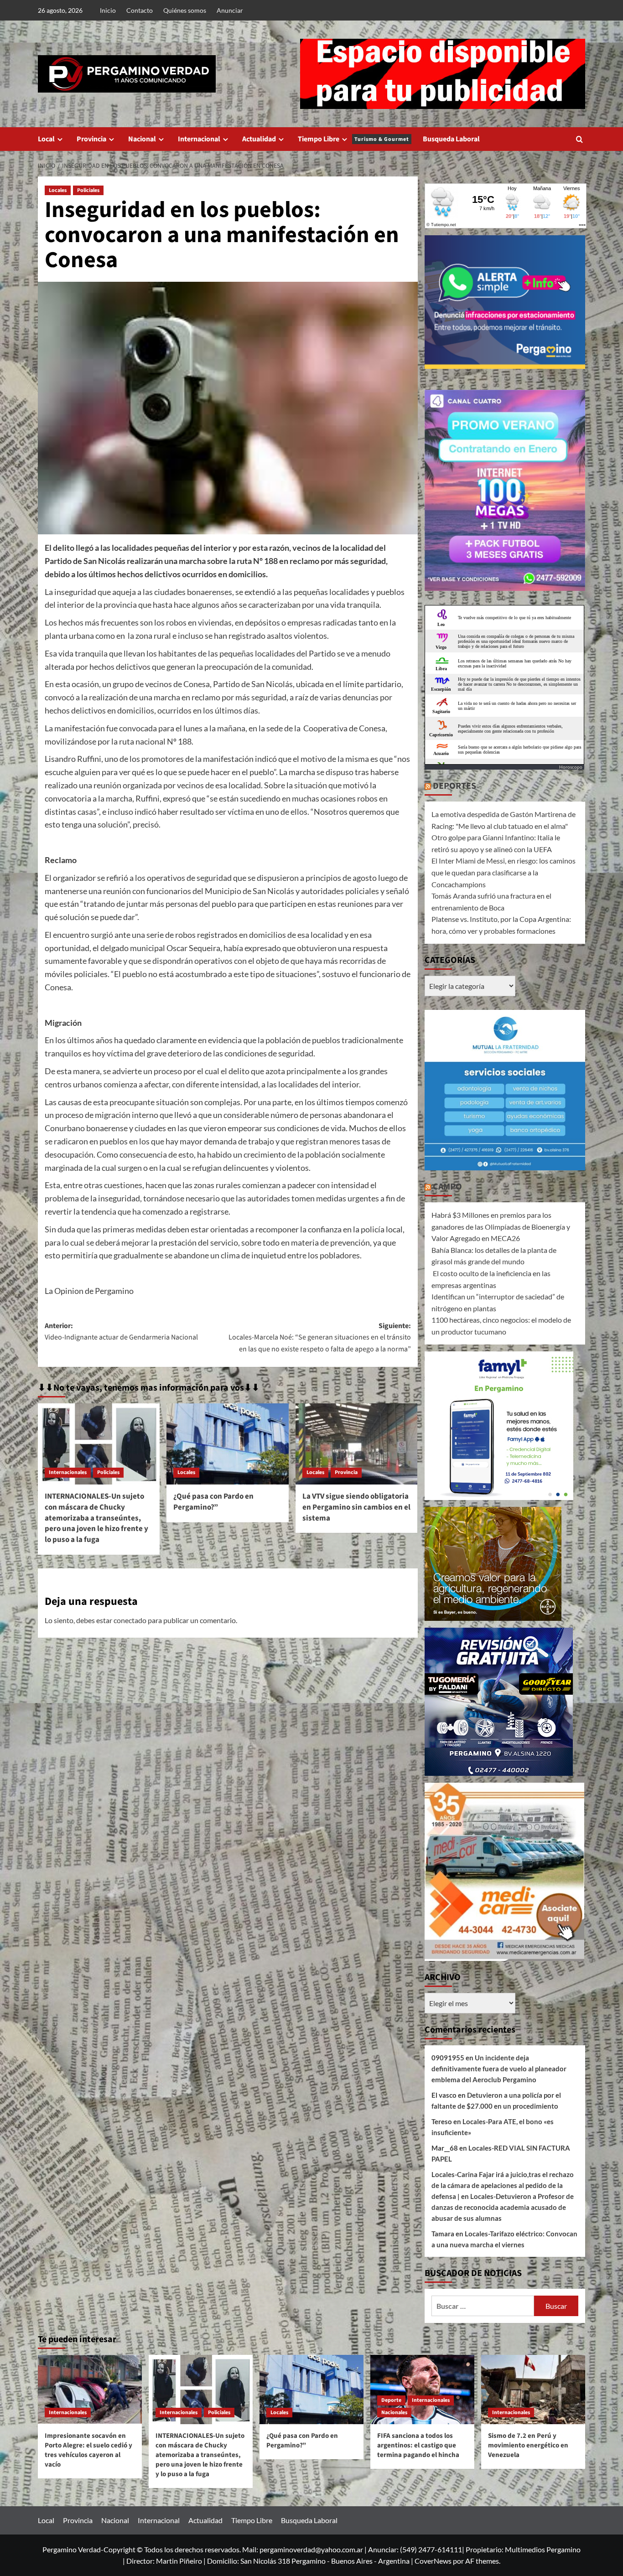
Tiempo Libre (353, 139)
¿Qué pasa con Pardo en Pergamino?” (213, 1502)
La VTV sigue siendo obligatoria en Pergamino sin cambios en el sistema (356, 1507)
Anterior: (121, 1332)
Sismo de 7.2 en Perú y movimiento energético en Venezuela (528, 2445)
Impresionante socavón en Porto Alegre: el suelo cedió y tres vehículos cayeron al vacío (88, 2450)
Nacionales (394, 2413)
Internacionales (68, 1472)
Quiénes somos (185, 10)
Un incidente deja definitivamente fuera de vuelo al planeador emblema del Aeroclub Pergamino (499, 2069)
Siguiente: (319, 1337)
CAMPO (447, 1187)
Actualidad (259, 139)
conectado (130, 1620)
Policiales (88, 190)
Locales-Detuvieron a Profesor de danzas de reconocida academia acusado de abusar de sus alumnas (503, 2207)
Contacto (140, 10)
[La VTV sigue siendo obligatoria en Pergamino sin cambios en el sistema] (356, 1444)
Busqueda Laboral (451, 139)
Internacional (199, 139)
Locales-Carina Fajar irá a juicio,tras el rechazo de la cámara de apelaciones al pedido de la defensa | (503, 2185)
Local (46, 139)
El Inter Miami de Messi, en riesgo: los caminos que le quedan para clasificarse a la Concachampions (504, 872)
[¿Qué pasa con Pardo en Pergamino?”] (227, 1444)
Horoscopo (571, 767)
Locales (58, 190)
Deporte (391, 2400)
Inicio (108, 10)
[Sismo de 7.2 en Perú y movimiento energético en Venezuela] (533, 2390)
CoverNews (433, 2561)
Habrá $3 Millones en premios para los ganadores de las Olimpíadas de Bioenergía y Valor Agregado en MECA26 (501, 1226)
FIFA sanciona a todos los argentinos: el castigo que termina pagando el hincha (418, 2445)
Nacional (142, 139)
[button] (579, 139)
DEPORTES (454, 786)
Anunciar (230, 10)
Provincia (91, 139)
